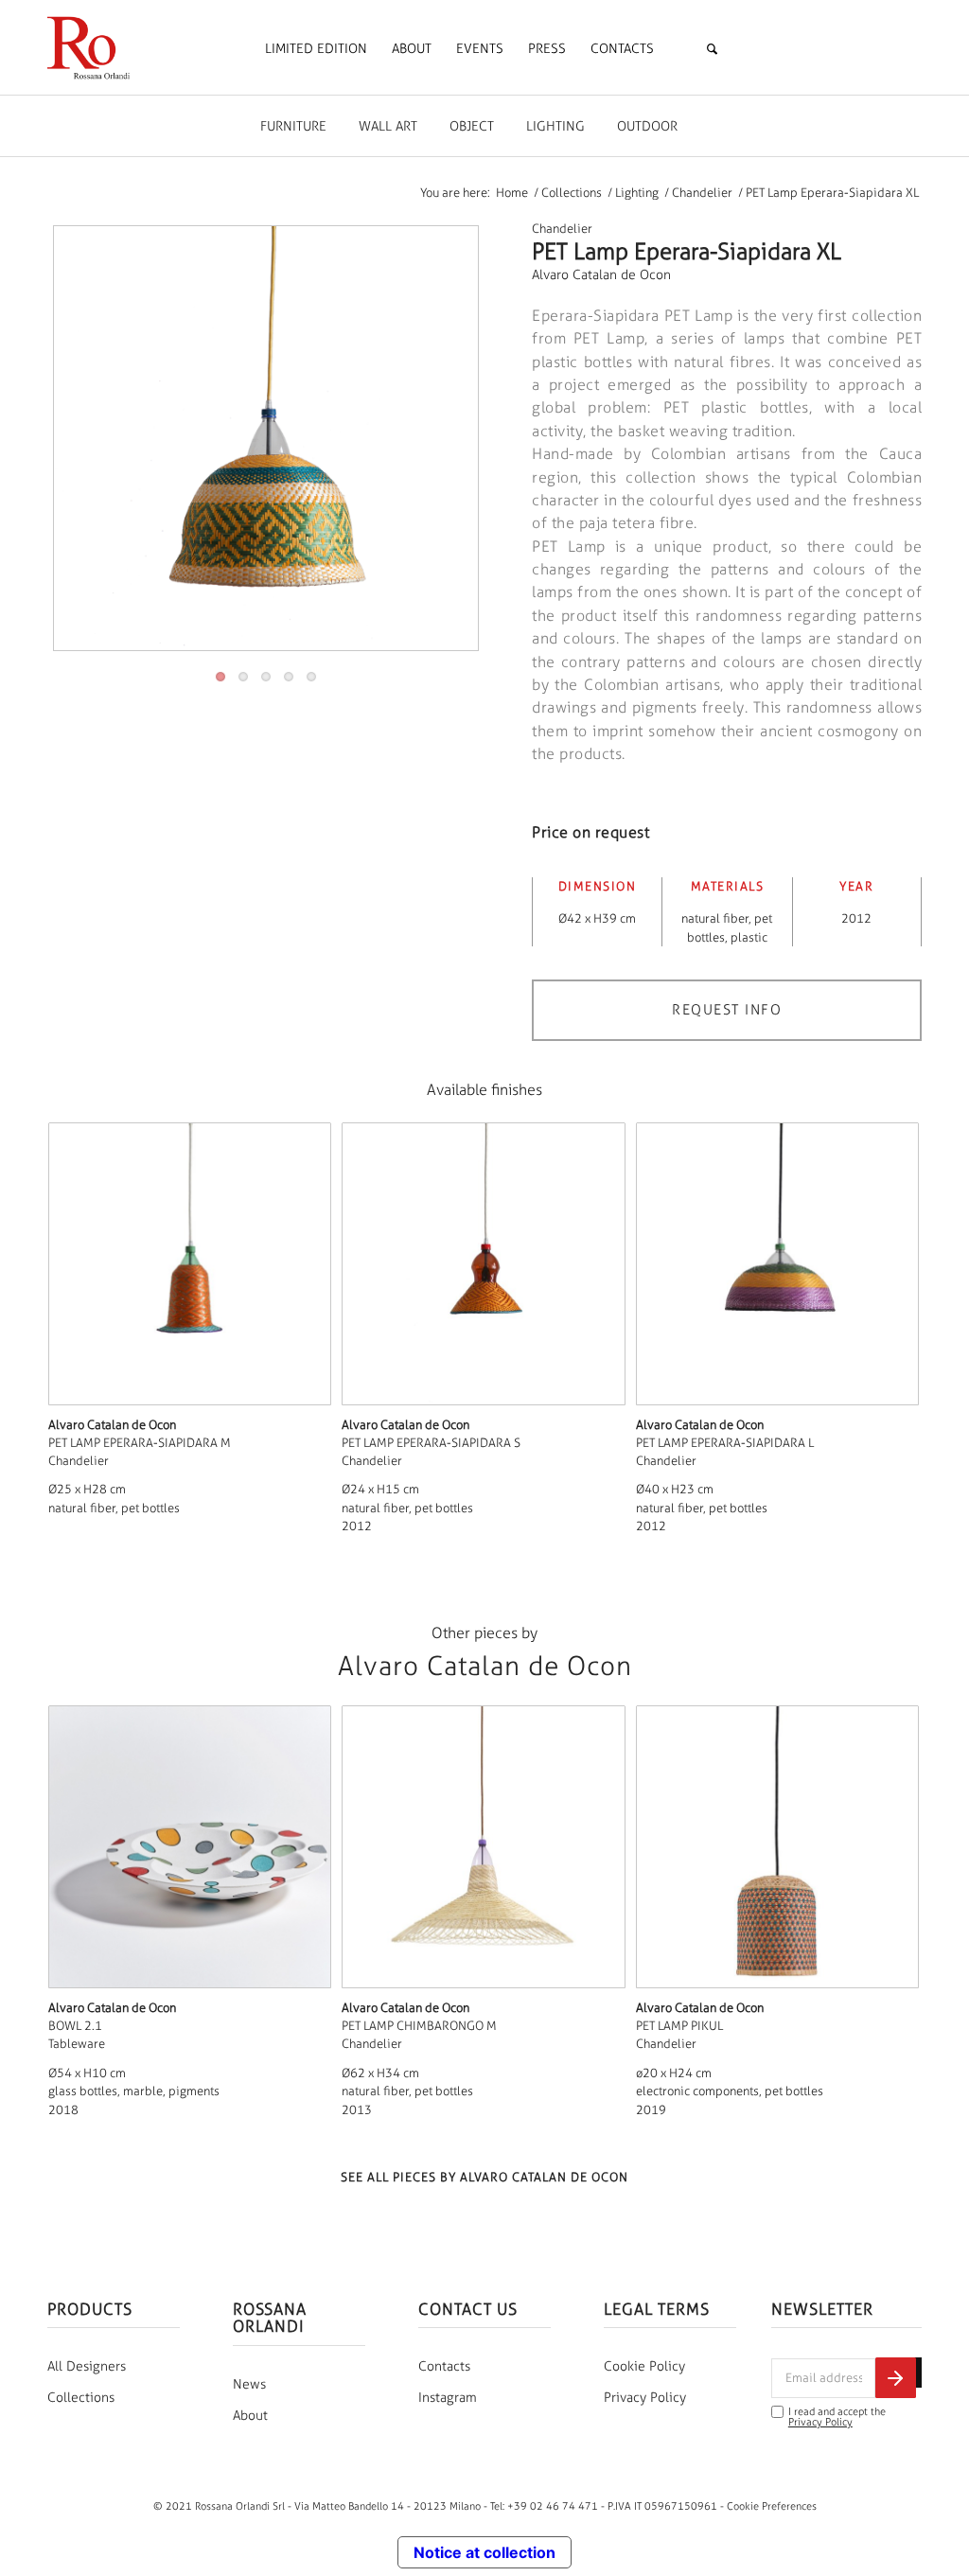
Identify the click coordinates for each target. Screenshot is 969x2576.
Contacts (444, 2366)
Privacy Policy (645, 2398)
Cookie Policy (644, 2366)
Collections (81, 2398)
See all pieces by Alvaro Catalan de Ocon (484, 2177)
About (250, 2416)
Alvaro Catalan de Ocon (601, 275)
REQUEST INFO (727, 1010)
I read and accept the (837, 2417)
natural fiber (715, 918)
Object (472, 126)
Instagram (448, 2398)
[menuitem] (316, 49)
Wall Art (388, 126)
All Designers (87, 2366)
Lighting (555, 126)
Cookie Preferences (772, 2506)
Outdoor (647, 126)
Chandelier (562, 229)
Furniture (293, 126)
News (249, 2384)
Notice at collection (484, 2552)
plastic (749, 937)
